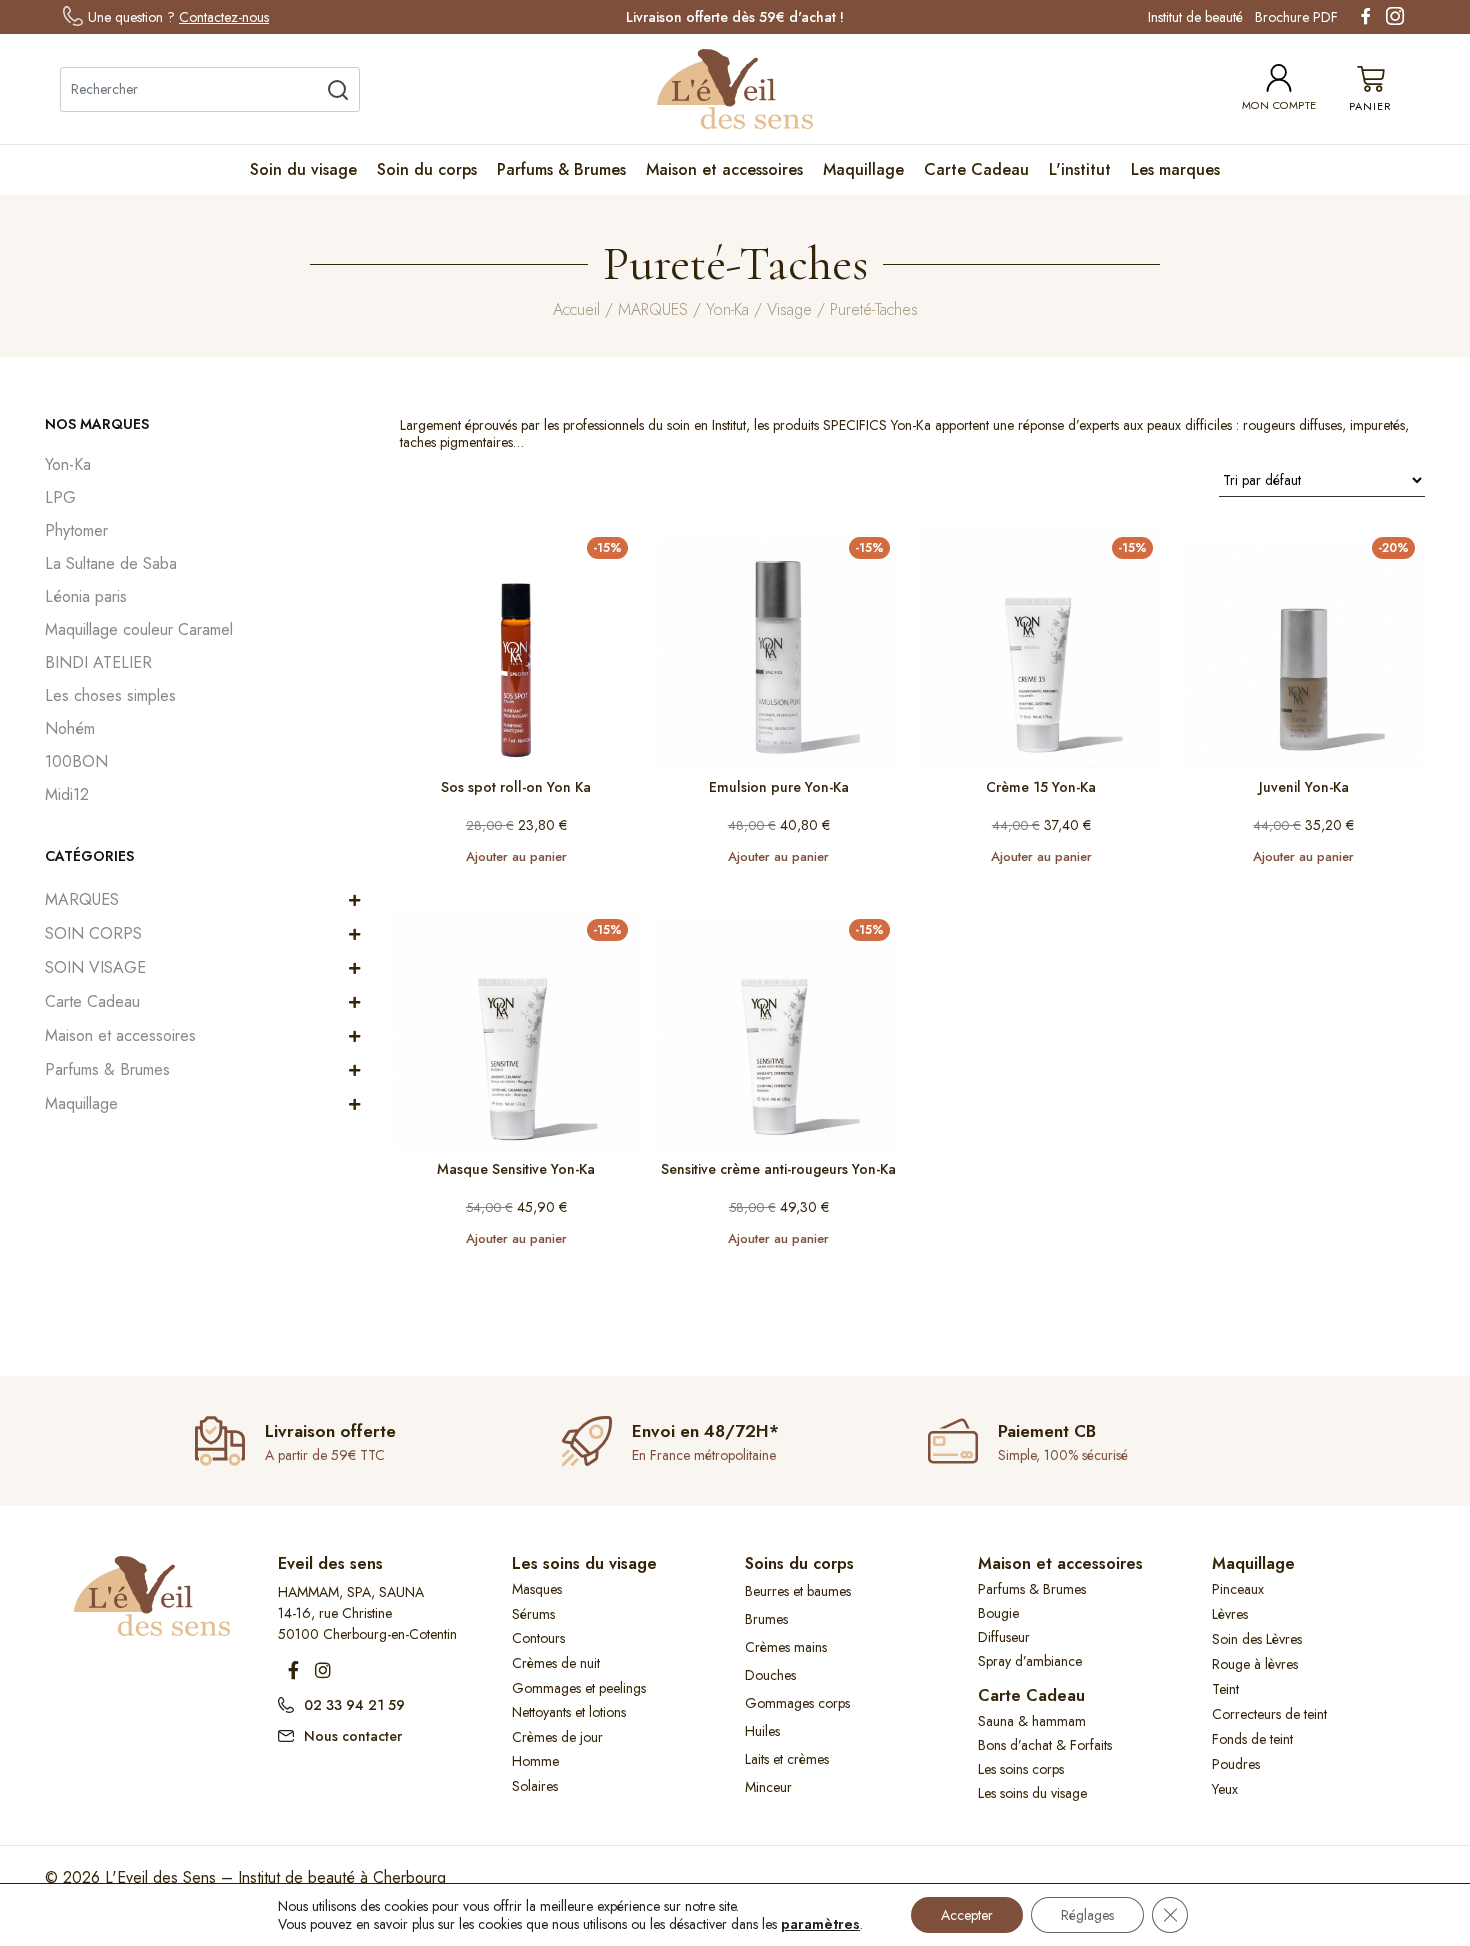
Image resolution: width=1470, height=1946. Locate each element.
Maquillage (863, 169)
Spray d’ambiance (1030, 1661)
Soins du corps (799, 1563)
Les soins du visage (584, 1563)
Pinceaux (1238, 1589)
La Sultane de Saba (111, 563)
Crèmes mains (786, 1647)
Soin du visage (303, 169)
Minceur (768, 1787)
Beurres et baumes (798, 1591)
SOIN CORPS (93, 933)
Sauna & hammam (1032, 1721)
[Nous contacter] (286, 1734)
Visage (789, 309)
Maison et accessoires (724, 169)
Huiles (762, 1731)
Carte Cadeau (976, 169)
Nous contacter (353, 1736)
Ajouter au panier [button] (516, 856)
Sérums (533, 1614)
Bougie (998, 1613)
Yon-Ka (727, 309)
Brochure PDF (1296, 17)
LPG (60, 497)
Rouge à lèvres (1255, 1664)
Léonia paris (86, 596)
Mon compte (1279, 105)
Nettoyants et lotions (569, 1712)
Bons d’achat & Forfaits (1045, 1745)
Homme (535, 1761)
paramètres (820, 1924)
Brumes (766, 1619)
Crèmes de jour (557, 1737)
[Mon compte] (1279, 78)
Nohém (70, 728)
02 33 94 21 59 (354, 1705)
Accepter (967, 1915)
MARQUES (653, 309)
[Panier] (1371, 89)
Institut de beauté (1195, 17)
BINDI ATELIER (98, 662)
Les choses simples (110, 695)
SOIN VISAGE (95, 967)
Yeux (1225, 1789)
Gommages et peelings (579, 1688)
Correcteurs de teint (1269, 1714)
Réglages (1087, 1915)
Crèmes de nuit (556, 1663)
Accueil (576, 309)
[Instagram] (323, 1670)
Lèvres (1230, 1614)
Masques (537, 1589)
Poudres (1236, 1764)
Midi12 (67, 794)
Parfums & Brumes (561, 169)
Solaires (535, 1786)
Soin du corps (427, 169)
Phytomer (76, 530)
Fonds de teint (1252, 1739)
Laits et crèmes (787, 1759)
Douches (770, 1675)
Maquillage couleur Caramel (139, 629)
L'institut (1080, 169)
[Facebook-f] (293, 1670)
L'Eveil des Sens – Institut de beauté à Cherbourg (275, 1877)
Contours (538, 1638)
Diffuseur (1004, 1637)
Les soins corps (1021, 1769)
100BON (76, 761)
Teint (1225, 1689)
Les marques (1175, 169)
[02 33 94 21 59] (286, 1703)
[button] (354, 900)
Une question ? (178, 17)
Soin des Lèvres (1257, 1639)
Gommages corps (797, 1703)
